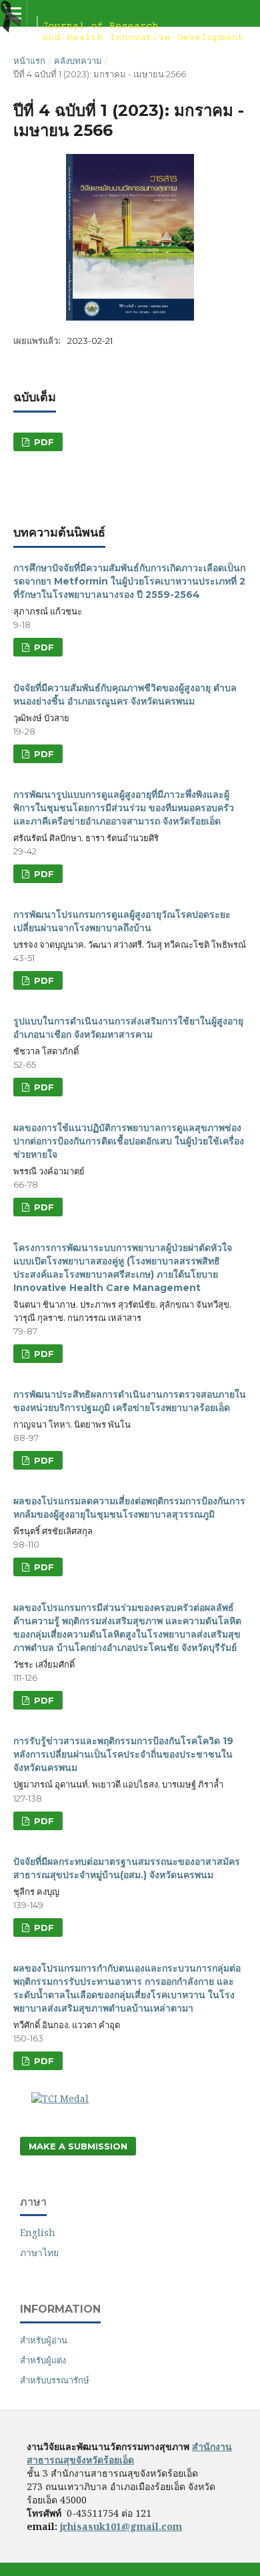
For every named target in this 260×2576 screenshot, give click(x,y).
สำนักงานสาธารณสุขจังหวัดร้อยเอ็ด (129, 2453)
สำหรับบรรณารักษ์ (55, 2380)
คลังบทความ (78, 61)
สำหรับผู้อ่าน (44, 2340)
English (38, 2232)
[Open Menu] (13, 13)
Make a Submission (78, 2146)
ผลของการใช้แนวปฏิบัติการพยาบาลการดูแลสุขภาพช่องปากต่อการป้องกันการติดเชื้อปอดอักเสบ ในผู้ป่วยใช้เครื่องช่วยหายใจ (129, 1141)
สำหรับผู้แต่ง (43, 2360)
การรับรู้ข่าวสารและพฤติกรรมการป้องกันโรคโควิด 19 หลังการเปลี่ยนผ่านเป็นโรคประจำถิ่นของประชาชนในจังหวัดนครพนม (123, 1754)
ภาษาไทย (39, 2252)
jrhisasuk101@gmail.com (121, 2526)
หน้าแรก (29, 61)
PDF (43, 442)
